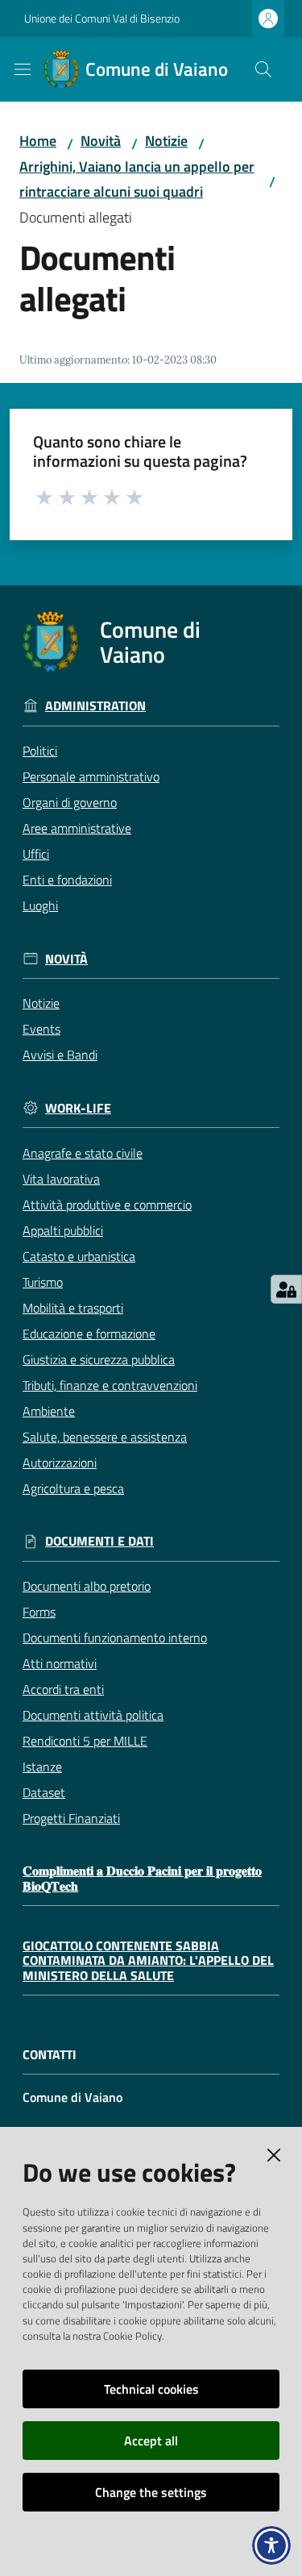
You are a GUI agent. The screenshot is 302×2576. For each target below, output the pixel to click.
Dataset (44, 1792)
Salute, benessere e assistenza (105, 1437)
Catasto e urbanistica (79, 1256)
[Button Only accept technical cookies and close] (274, 2155)
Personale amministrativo (91, 776)
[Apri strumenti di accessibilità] (271, 2545)
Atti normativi (60, 1663)
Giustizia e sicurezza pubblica (99, 1359)
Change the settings (151, 2492)
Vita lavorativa (61, 1179)
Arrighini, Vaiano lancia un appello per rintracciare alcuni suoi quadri (137, 179)
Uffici (36, 854)
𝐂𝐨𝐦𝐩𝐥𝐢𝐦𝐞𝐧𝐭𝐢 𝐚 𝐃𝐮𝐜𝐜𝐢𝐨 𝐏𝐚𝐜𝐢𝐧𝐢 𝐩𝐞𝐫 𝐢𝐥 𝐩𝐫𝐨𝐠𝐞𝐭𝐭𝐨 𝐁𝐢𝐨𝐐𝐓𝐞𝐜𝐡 (142, 1878)
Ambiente (49, 1411)
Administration (95, 706)
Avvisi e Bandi (60, 1055)
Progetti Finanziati (71, 1818)
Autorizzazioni (60, 1463)
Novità (101, 141)
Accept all (151, 2441)
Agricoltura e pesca (73, 1488)
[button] (263, 69)
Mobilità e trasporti (73, 1308)
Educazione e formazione (89, 1334)
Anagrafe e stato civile (83, 1153)
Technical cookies (151, 2389)
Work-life (78, 1108)
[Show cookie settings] (286, 1289)
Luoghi (40, 905)
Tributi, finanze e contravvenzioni (110, 1385)
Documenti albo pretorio (87, 1586)
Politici (40, 751)
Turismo (43, 1282)
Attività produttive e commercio (107, 1205)
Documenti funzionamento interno (115, 1638)
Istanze (42, 1767)
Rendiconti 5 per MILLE (85, 1741)
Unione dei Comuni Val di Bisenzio (102, 18)
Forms (39, 1612)
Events (41, 1029)
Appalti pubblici (63, 1230)
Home (38, 141)
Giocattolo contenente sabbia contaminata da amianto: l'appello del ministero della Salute (148, 1961)
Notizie (166, 141)
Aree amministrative (77, 828)
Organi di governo (70, 802)
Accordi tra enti (63, 1689)
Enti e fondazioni (67, 880)
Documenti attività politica (93, 1715)
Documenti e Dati (99, 1541)
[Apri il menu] (23, 69)
